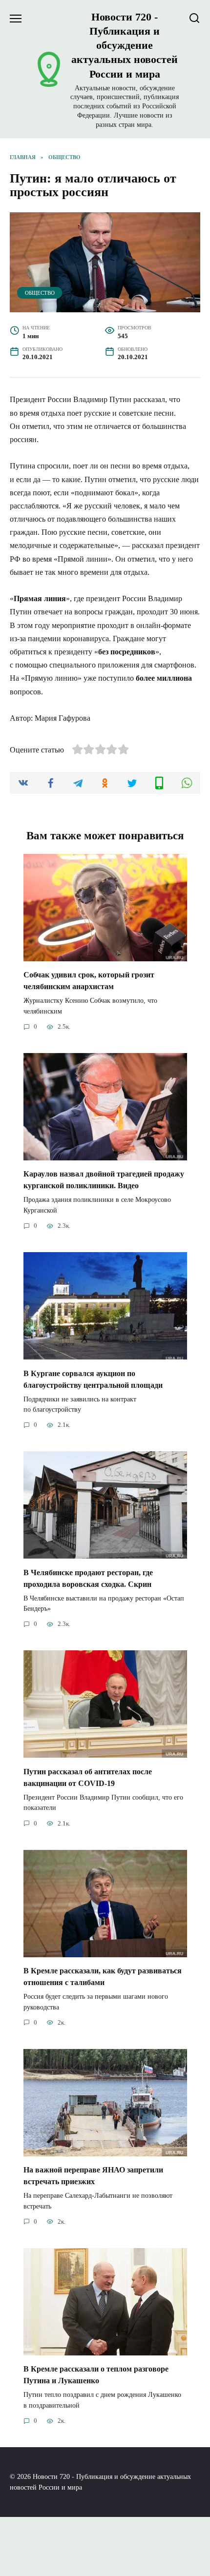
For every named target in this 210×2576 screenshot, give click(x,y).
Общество (40, 293)
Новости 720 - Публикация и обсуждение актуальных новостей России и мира (125, 45)
